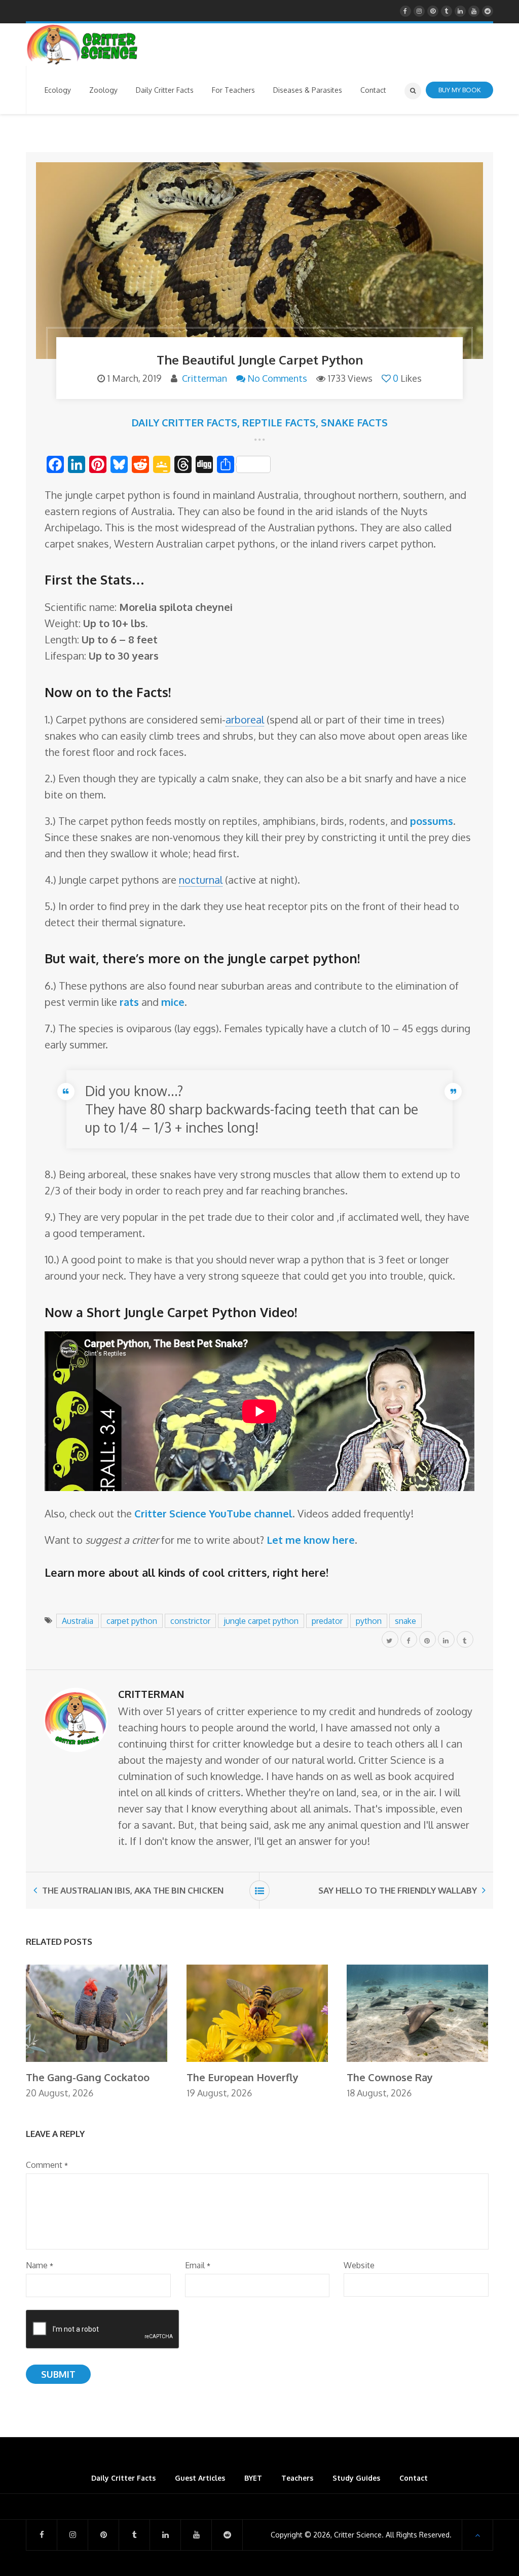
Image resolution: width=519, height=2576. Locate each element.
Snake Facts (354, 422)
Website (359, 2265)
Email (198, 2265)
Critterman (205, 378)
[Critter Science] (82, 45)
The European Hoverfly (243, 2077)
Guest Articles (200, 2478)
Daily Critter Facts (184, 422)
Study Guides (356, 2478)
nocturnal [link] (201, 880)
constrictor (190, 1621)
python (369, 1621)
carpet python (132, 1621)
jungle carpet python (261, 1621)
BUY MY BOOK (459, 90)
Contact (414, 2478)
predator (327, 1621)
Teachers (297, 2478)
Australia (78, 1621)
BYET (253, 2478)
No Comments (277, 378)
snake (405, 1621)
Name (40, 2265)
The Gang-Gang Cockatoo (88, 2077)
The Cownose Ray (390, 2077)
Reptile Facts (279, 422)
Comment (47, 2165)
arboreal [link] (245, 719)
